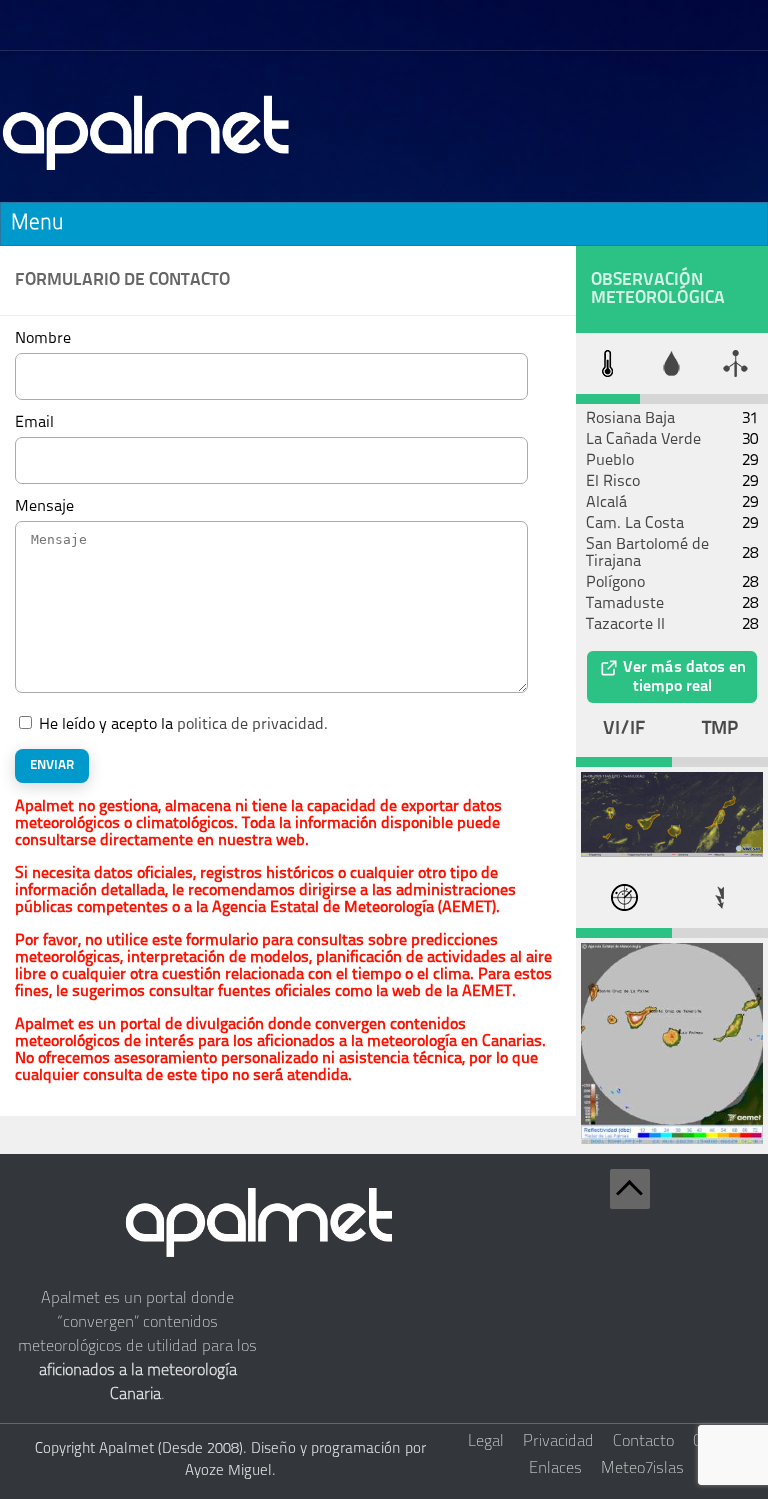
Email (34, 423)
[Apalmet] (147, 176)
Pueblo (610, 461)
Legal (486, 1442)
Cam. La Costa (635, 524)
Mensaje (44, 507)
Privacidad (558, 1442)
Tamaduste (625, 604)
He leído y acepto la (183, 725)
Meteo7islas (642, 1469)
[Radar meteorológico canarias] (672, 1140)
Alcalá (606, 503)
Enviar (52, 765)
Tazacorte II (625, 625)
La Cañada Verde (643, 440)
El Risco (613, 482)
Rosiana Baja (630, 419)
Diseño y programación (326, 1449)
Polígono (615, 583)
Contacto (643, 1442)
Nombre (43, 339)
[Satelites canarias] (672, 853)
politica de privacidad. (252, 725)
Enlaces (555, 1469)
